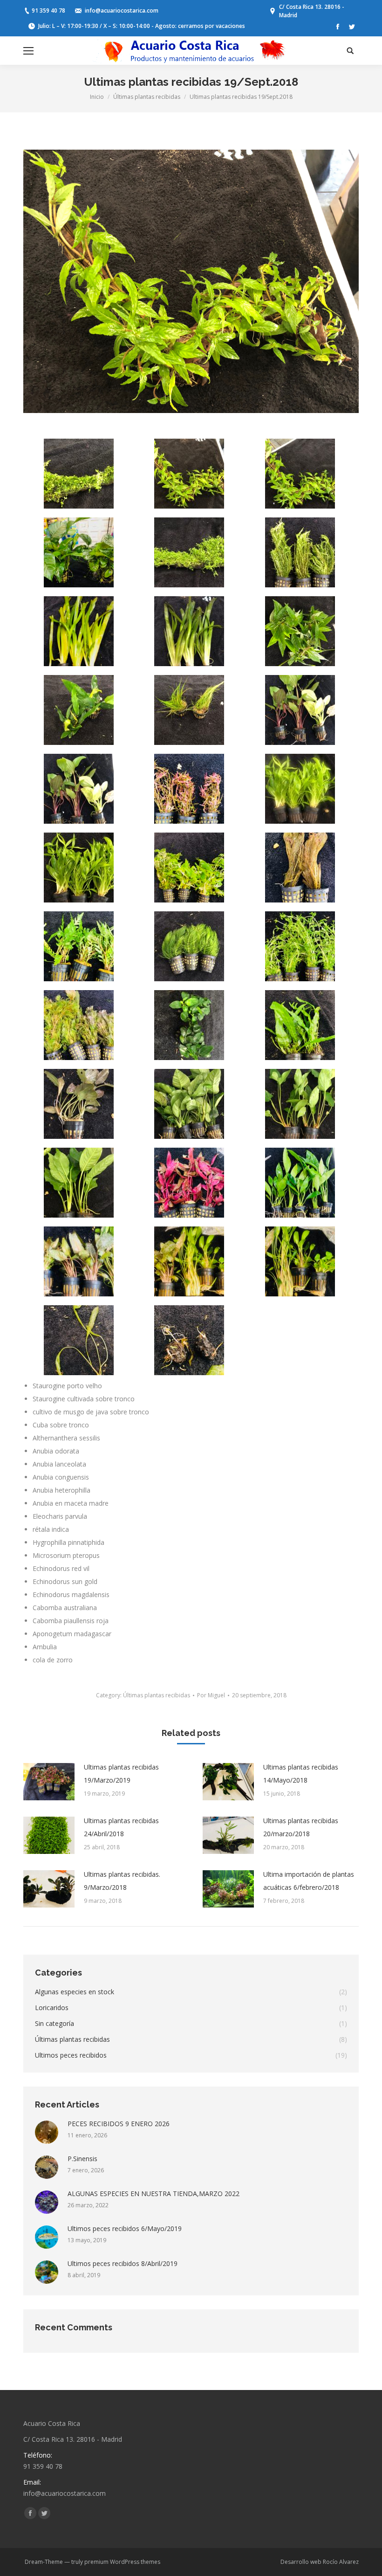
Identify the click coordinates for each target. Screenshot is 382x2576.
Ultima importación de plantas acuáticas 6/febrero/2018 (309, 1881)
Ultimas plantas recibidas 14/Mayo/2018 (301, 1774)
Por (211, 1695)
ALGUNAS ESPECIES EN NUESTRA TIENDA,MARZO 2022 (153, 2194)
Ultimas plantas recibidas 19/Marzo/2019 (121, 1774)
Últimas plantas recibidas (147, 97)
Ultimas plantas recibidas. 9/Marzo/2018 (122, 1881)
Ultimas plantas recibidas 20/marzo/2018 (301, 1827)
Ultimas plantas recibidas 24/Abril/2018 (121, 1827)
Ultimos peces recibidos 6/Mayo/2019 (125, 2228)
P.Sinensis (82, 2159)
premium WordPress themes (122, 2562)
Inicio (97, 97)
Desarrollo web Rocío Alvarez (320, 2562)
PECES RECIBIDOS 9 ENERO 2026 (119, 2124)
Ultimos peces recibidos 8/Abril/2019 (123, 2263)
